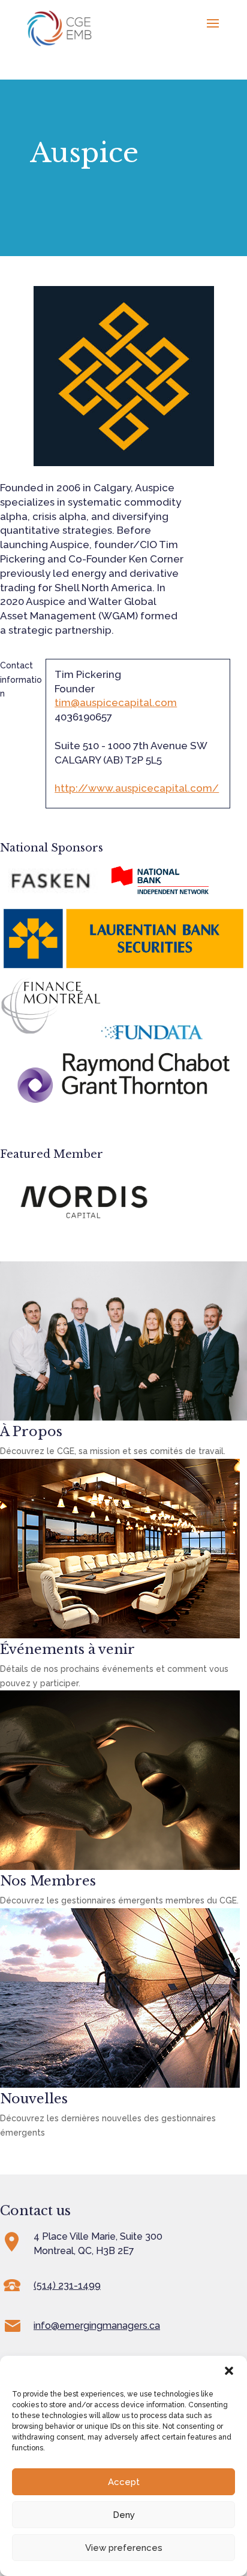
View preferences (124, 2548)
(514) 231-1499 (67, 2285)
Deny (124, 2515)
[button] (229, 2371)
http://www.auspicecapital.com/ (137, 788)
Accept (124, 2482)
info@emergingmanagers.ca (97, 2326)
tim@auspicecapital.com (116, 702)
